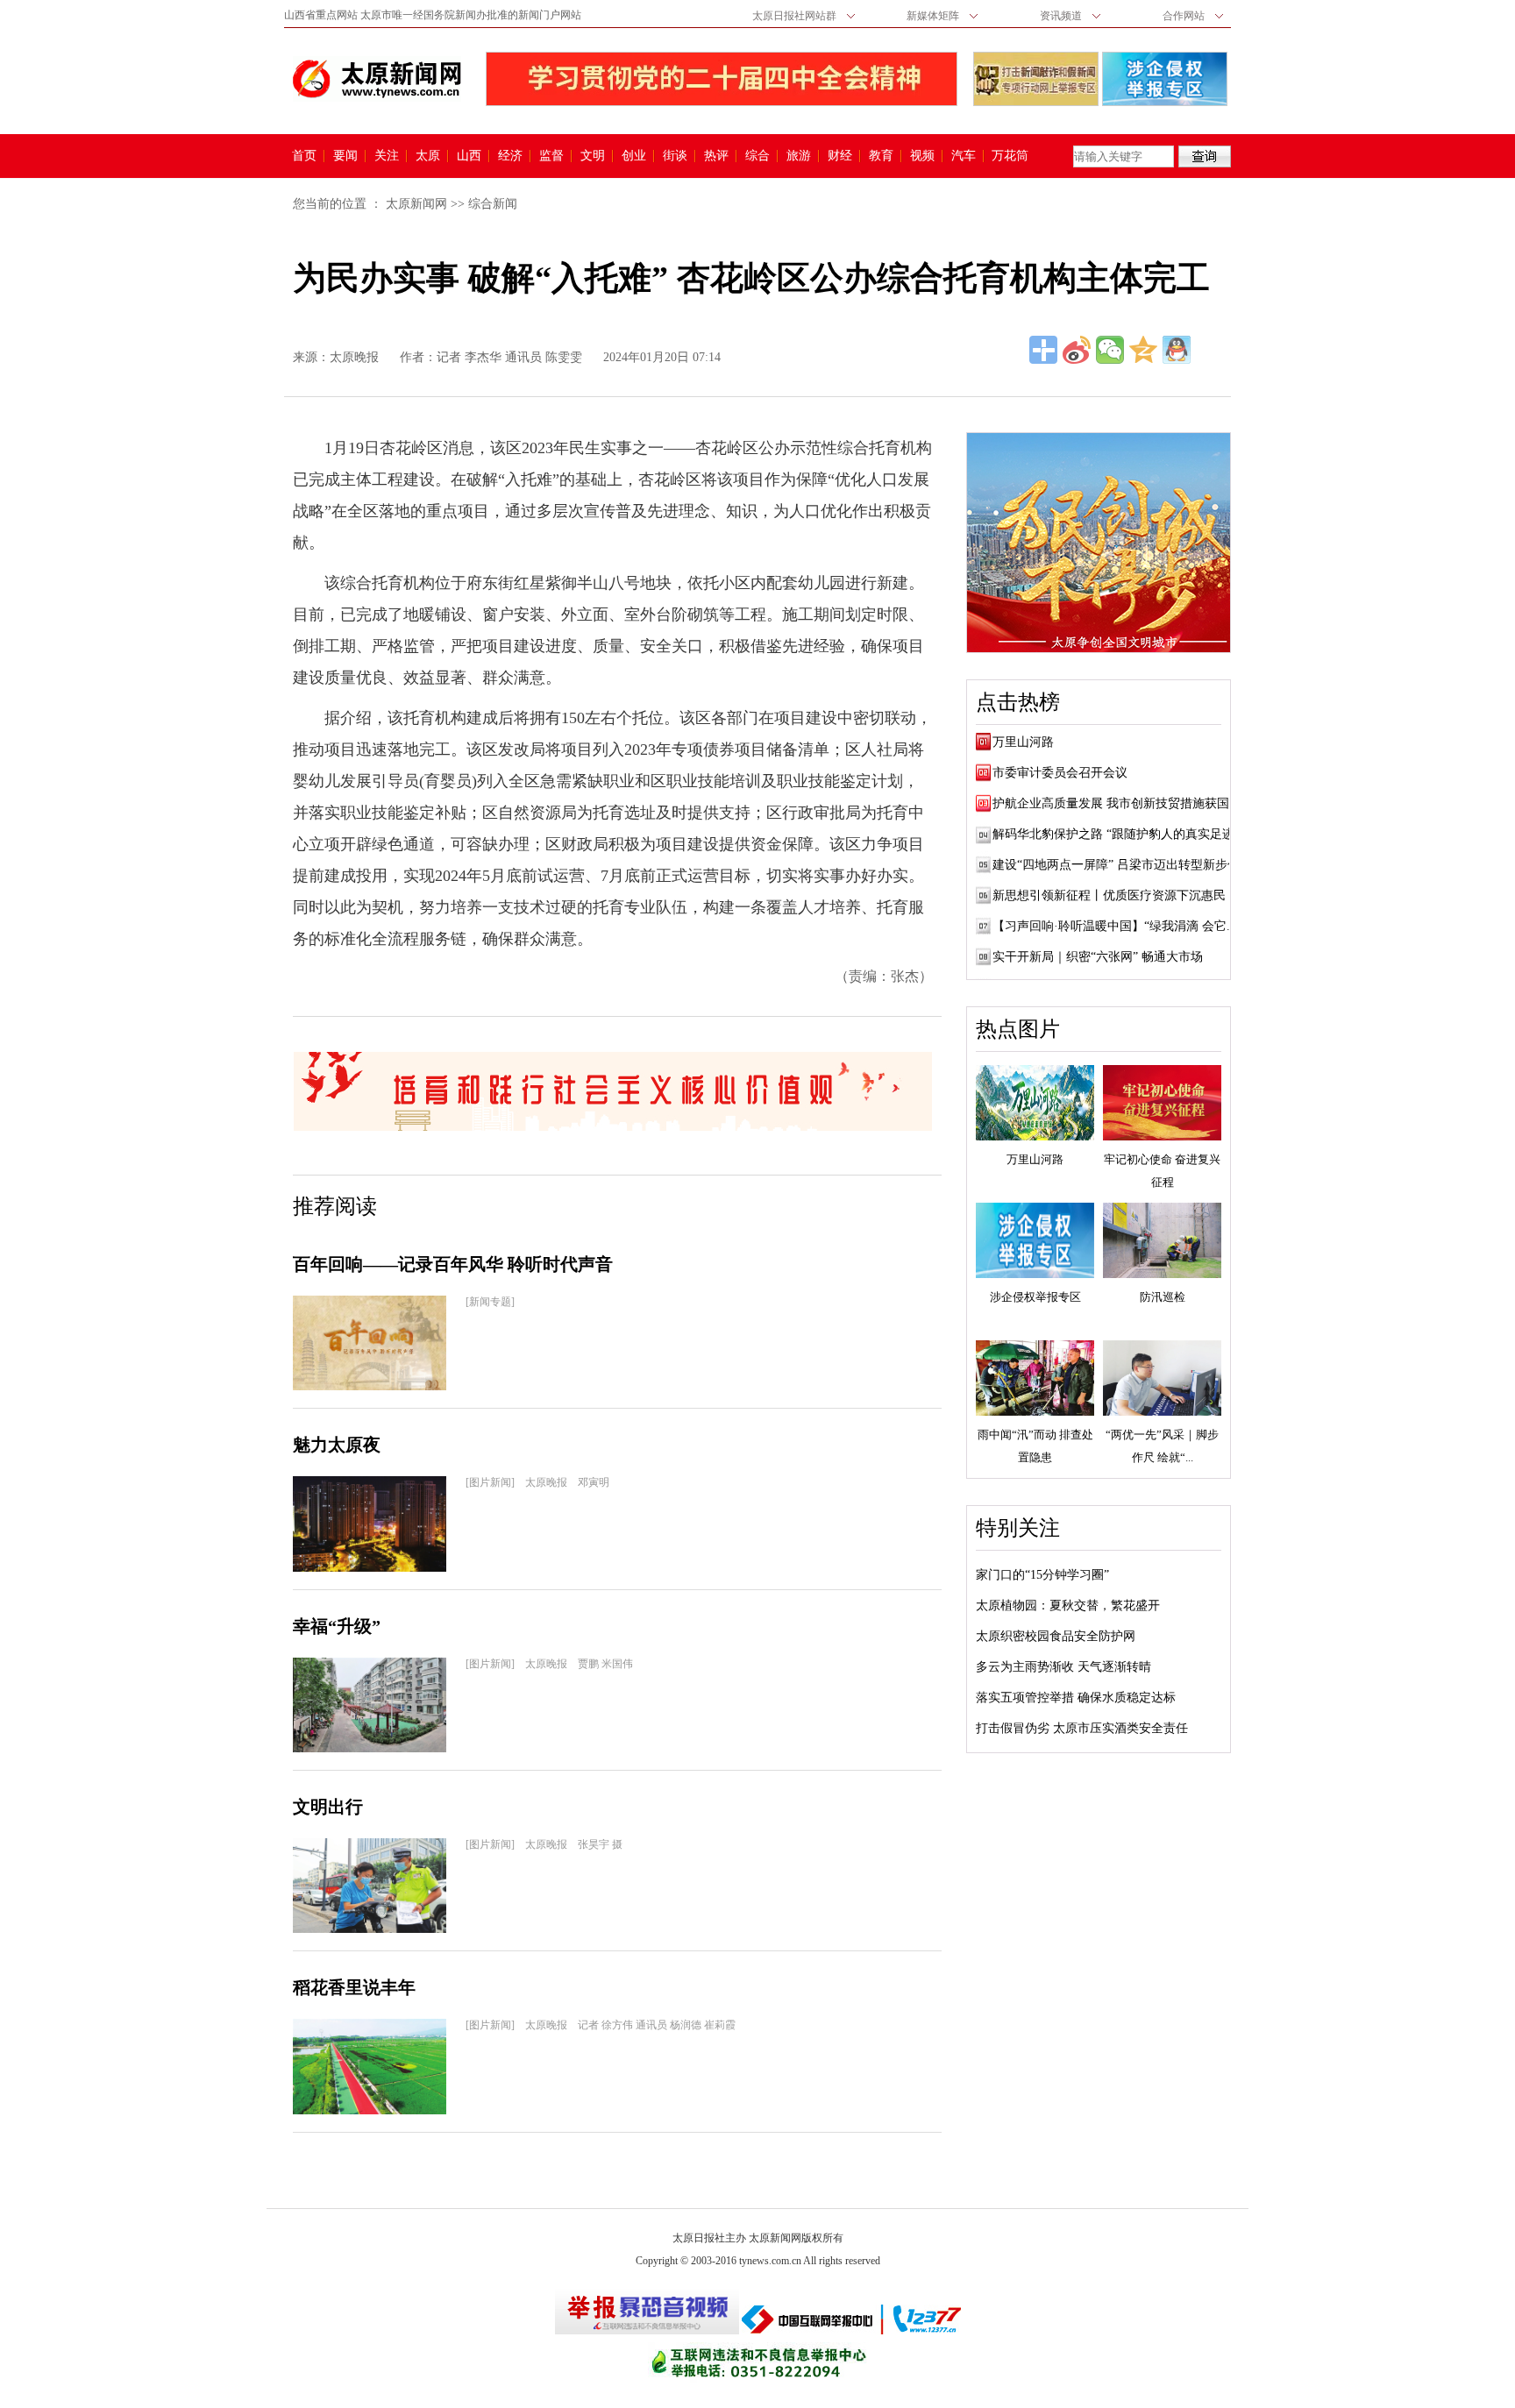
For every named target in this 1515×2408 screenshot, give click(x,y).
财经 (840, 156)
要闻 (345, 156)
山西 (469, 156)
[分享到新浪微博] (1077, 350)
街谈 (675, 156)
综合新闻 (493, 204)
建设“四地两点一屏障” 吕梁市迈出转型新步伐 (1116, 865)
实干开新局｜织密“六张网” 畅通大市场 (1098, 957)
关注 (387, 156)
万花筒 (1008, 156)
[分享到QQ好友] (1177, 350)
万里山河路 (1023, 742)
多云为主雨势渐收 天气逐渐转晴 (1063, 1667)
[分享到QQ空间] (1143, 350)
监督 (551, 156)
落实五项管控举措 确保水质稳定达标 (1076, 1698)
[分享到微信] (1110, 350)
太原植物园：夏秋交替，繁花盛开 (1068, 1605)
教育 (881, 156)
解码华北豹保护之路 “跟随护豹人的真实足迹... (1119, 834)
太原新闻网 (416, 204)
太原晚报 (354, 357)
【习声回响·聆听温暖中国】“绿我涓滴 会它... (1115, 926)
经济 (510, 156)
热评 (716, 156)
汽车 (964, 156)
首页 (304, 156)
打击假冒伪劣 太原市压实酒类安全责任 (1082, 1728)
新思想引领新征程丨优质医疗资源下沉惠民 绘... (1122, 895)
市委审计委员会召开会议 (1060, 773)
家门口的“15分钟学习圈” (1042, 1575)
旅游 (799, 156)
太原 (428, 156)
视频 (922, 156)
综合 (757, 156)
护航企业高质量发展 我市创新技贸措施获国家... (1122, 803)
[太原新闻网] (377, 79)
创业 (634, 156)
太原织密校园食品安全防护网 (1056, 1636)
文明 (593, 156)
